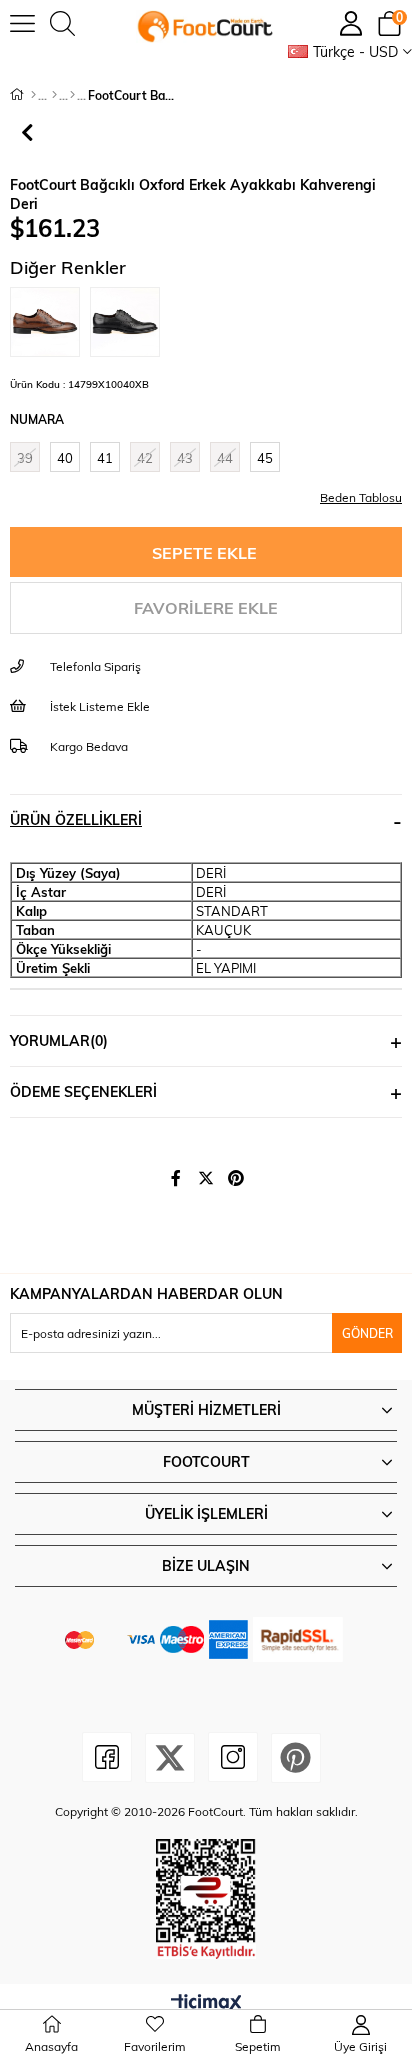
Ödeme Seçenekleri (83, 1091)
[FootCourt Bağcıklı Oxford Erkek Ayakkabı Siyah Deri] (130, 322)
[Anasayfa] (33, 95)
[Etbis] (206, 1899)
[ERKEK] (54, 95)
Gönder (367, 1333)
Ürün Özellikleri (76, 819)
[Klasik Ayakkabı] (72, 95)
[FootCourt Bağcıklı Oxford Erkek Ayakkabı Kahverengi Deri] (50, 322)
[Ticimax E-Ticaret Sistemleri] (206, 2004)
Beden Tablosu (361, 497)
